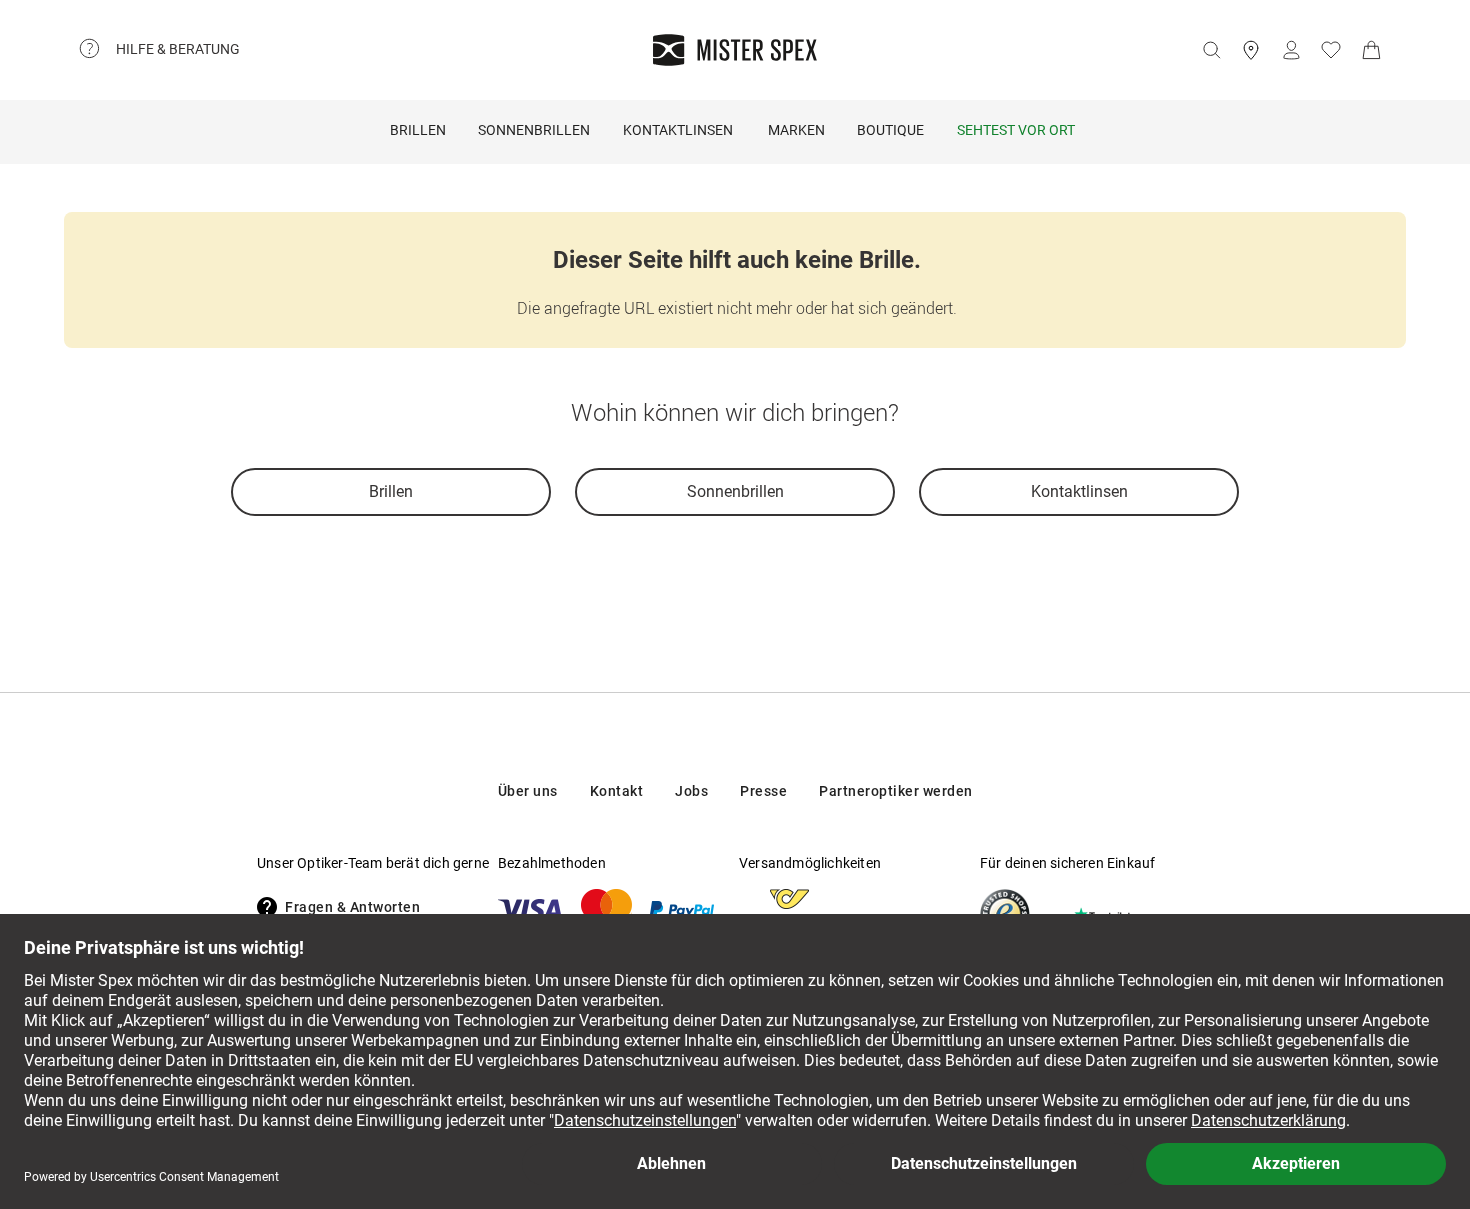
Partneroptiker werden (896, 791)
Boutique (890, 130)
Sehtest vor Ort (1016, 130)
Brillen (418, 130)
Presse (763, 791)
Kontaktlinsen (678, 130)
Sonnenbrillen (534, 130)
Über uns (528, 791)
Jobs (691, 791)
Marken (796, 130)
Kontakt (617, 791)
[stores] (1251, 50)
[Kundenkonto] (1291, 50)
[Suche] (1211, 50)
